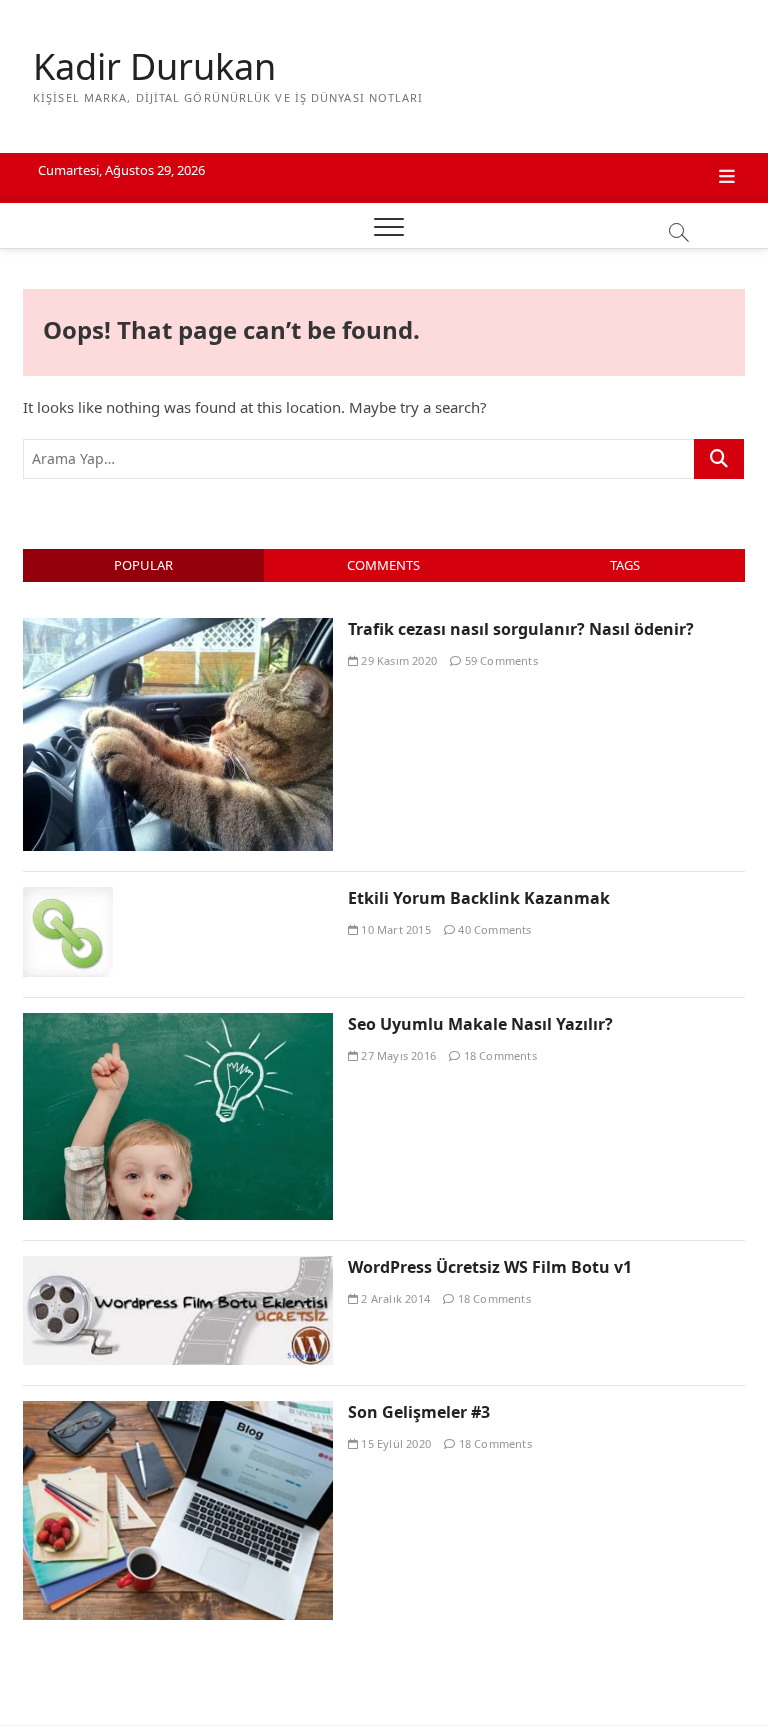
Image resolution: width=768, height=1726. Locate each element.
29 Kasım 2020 (397, 660)
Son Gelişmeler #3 (419, 1412)
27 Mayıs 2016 (397, 1055)
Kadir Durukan (154, 67)
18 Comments (498, 1055)
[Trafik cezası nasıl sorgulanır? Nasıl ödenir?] (178, 629)
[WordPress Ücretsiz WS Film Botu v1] (178, 1267)
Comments (383, 565)
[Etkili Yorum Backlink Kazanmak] (68, 898)
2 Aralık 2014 (394, 1298)
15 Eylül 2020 (394, 1443)
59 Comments (499, 660)
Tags (625, 565)
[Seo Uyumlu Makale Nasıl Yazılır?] (178, 1024)
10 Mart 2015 (394, 929)
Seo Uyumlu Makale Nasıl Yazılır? (480, 1024)
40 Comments (493, 929)
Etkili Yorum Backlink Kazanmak (479, 898)
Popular (143, 565)
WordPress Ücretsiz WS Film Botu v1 (490, 1267)
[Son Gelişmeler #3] (178, 1412)
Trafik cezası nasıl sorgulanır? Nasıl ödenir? (521, 629)
